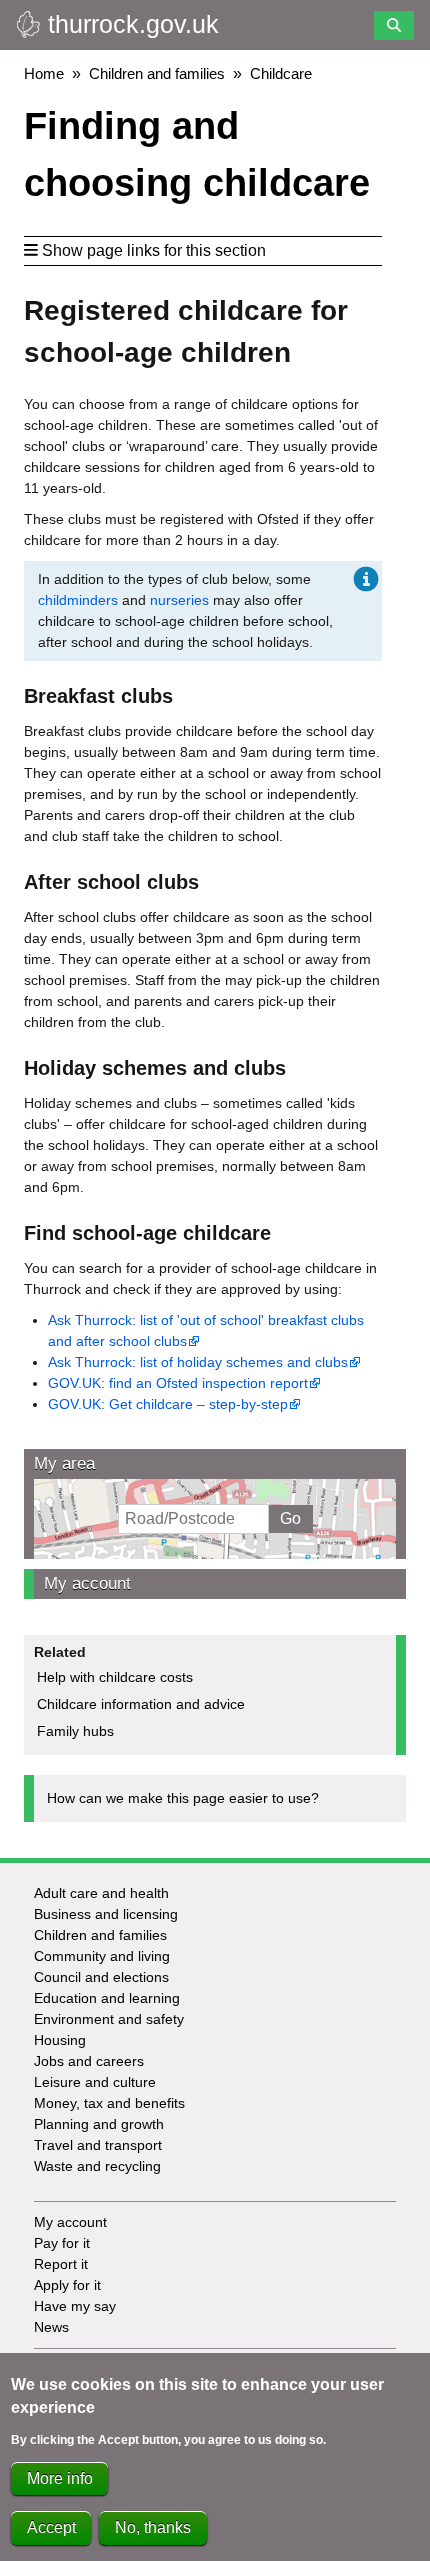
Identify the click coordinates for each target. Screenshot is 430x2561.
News (51, 2327)
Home (44, 73)
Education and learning (107, 1998)
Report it (61, 2264)
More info (60, 2478)
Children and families (157, 73)
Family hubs (75, 1731)
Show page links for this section (154, 250)
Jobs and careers (89, 2061)
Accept (51, 2527)
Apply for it (67, 2285)
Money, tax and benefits (109, 2103)
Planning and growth (99, 2124)
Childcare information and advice (141, 1704)
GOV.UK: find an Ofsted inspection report (178, 1383)
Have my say (75, 2306)
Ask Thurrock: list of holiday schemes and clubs (198, 1362)
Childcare (281, 73)
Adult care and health (101, 1893)
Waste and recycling (97, 2166)
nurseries (179, 600)
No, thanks (153, 2527)
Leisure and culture (95, 2082)
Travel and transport (98, 2145)
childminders (78, 600)
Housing (60, 2040)
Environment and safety (109, 2019)
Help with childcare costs (115, 1677)
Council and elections (101, 1977)
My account (87, 1583)
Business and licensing (106, 1914)
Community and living (102, 1956)
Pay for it (62, 2243)
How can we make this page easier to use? (183, 1798)
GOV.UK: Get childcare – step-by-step (168, 1404)
